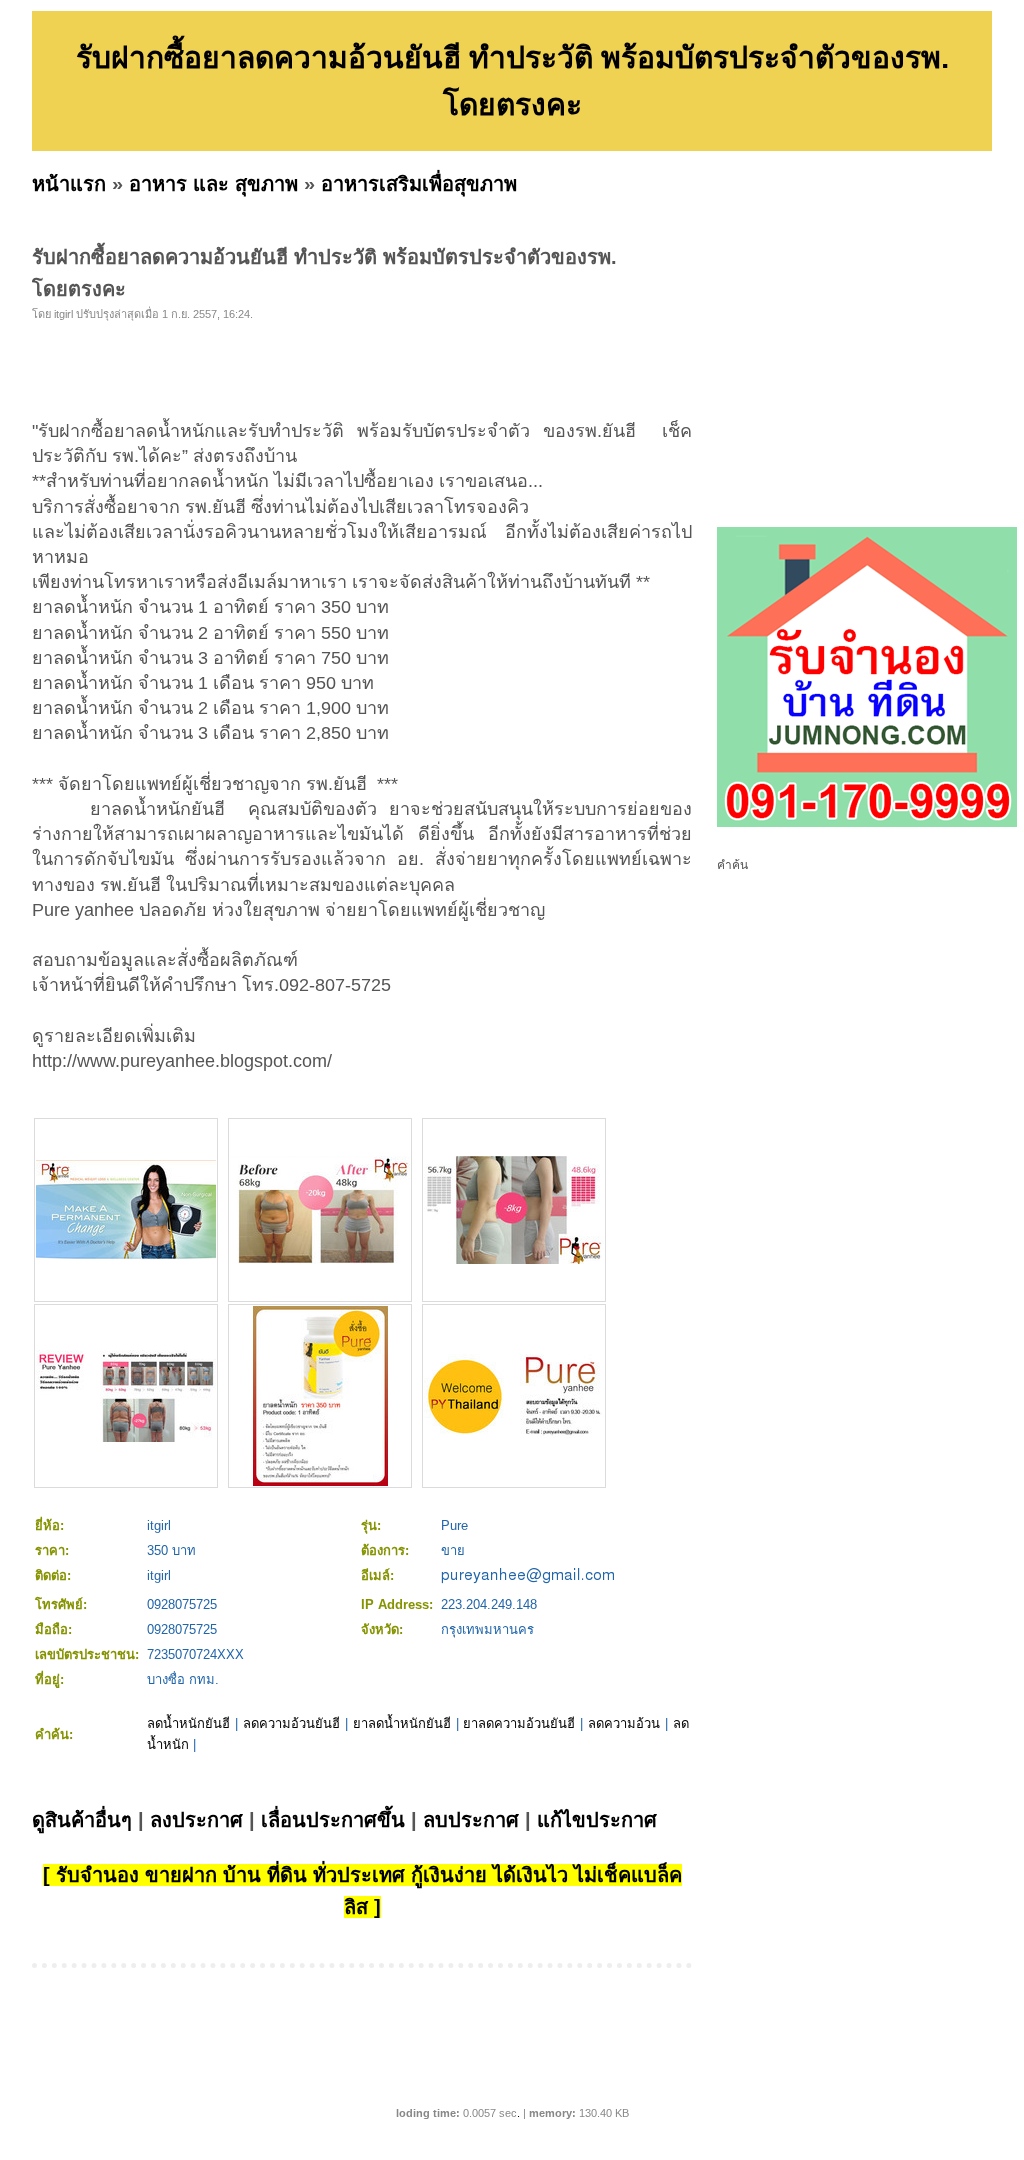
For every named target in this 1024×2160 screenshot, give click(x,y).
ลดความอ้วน (624, 1723)
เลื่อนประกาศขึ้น (333, 1820)
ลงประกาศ (196, 1820)
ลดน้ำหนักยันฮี (188, 1723)
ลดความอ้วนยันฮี (291, 1723)
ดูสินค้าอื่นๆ (82, 1820)
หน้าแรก (69, 184)
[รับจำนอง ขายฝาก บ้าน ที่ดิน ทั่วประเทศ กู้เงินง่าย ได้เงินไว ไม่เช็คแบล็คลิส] (867, 823)
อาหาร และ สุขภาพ (213, 184)
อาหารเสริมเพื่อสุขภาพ (419, 184)
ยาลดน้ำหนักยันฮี (402, 1723)
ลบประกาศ (471, 1820)
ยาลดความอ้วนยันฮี (519, 1723)
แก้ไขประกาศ (597, 1820)
